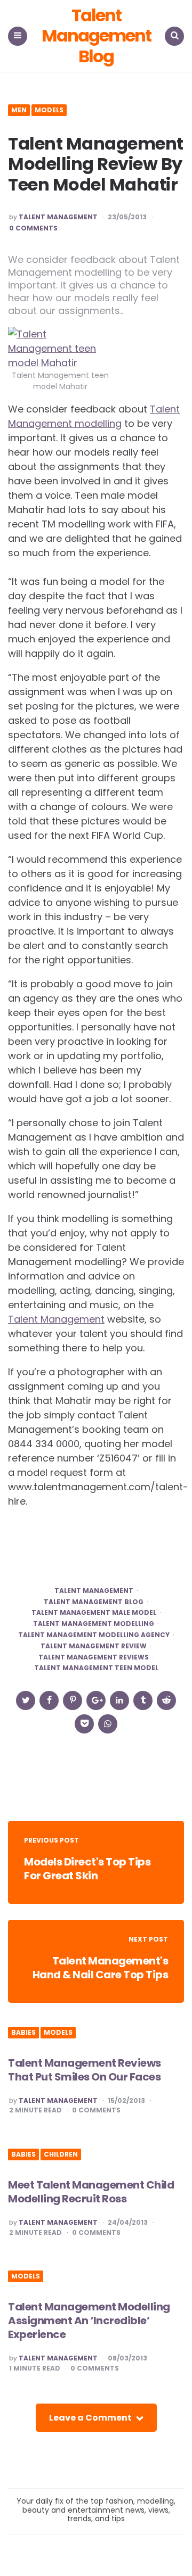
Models (49, 110)
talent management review (94, 1646)
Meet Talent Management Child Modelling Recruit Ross (91, 2192)
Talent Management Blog (96, 36)
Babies (23, 2033)
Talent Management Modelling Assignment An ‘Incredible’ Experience (89, 2321)
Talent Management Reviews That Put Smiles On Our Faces (85, 2070)
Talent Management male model (94, 1613)
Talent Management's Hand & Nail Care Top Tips (101, 1968)
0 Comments (33, 228)
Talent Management (58, 217)
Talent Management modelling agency (94, 1635)
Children (61, 2154)
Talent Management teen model (96, 1668)
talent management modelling (94, 1624)
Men (19, 110)
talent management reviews (94, 1657)
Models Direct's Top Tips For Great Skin (87, 1869)
